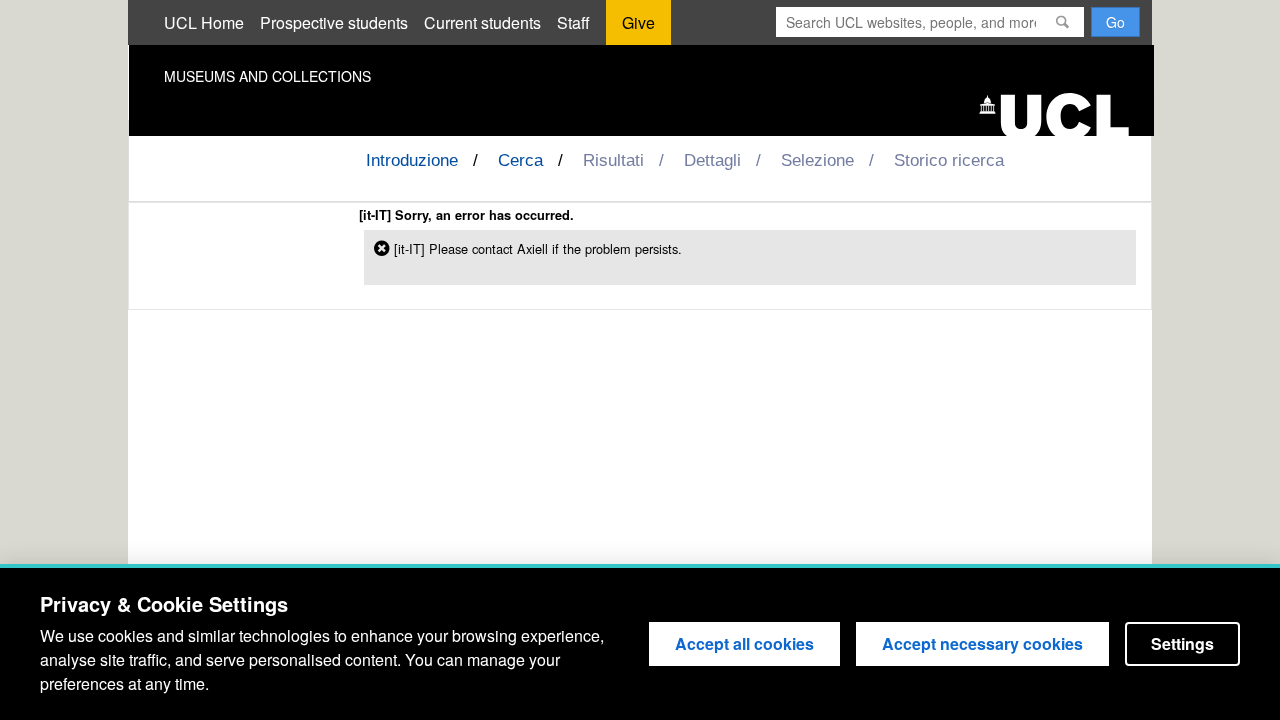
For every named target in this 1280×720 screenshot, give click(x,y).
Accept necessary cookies (982, 643)
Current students (482, 22)
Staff (573, 22)
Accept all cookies (744, 643)
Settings (1182, 643)
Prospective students (334, 22)
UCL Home (204, 22)
